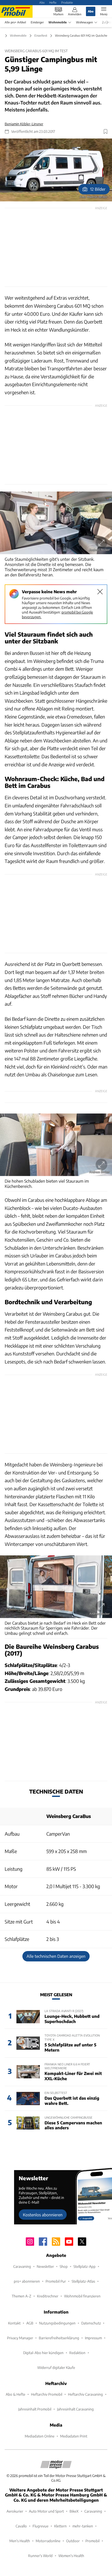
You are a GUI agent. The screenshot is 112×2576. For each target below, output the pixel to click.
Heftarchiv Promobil (47, 2394)
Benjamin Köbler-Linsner (24, 124)
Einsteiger (37, 22)
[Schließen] (100, 592)
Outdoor (73, 2541)
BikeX (74, 2511)
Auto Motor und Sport (46, 2511)
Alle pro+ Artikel (15, 22)
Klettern (60, 2526)
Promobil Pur (56, 2281)
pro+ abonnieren (27, 2281)
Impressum (93, 2338)
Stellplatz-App (85, 2266)
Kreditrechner (48, 2296)
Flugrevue (41, 2526)
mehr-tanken (83, 2526)
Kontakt (14, 2323)
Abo (42, 2)
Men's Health (20, 2541)
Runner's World (40, 2556)
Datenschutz (91, 2323)
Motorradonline (48, 2541)
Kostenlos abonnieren (43, 2215)
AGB (30, 2323)
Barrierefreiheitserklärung (59, 2338)
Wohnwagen (84, 22)
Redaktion (77, 2353)
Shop (64, 2266)
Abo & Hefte (15, 2394)
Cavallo (21, 2526)
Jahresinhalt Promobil (35, 2409)
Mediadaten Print (74, 2436)
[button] (56, 170)
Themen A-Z (21, 2296)
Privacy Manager (20, 2338)
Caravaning (22, 2266)
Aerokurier (15, 2511)
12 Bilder (98, 189)
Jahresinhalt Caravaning (75, 2409)
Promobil (92, 2541)
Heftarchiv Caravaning (85, 2394)
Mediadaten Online (40, 2436)
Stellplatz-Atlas (83, 2281)
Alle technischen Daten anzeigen (56, 1956)
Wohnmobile (58, 22)
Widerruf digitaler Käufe (56, 2367)
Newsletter (45, 2266)
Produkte (67, 2)
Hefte (53, 2)
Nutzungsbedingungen (57, 2323)
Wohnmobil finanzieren (82, 2296)
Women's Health (71, 2556)
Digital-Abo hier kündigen (43, 2353)
